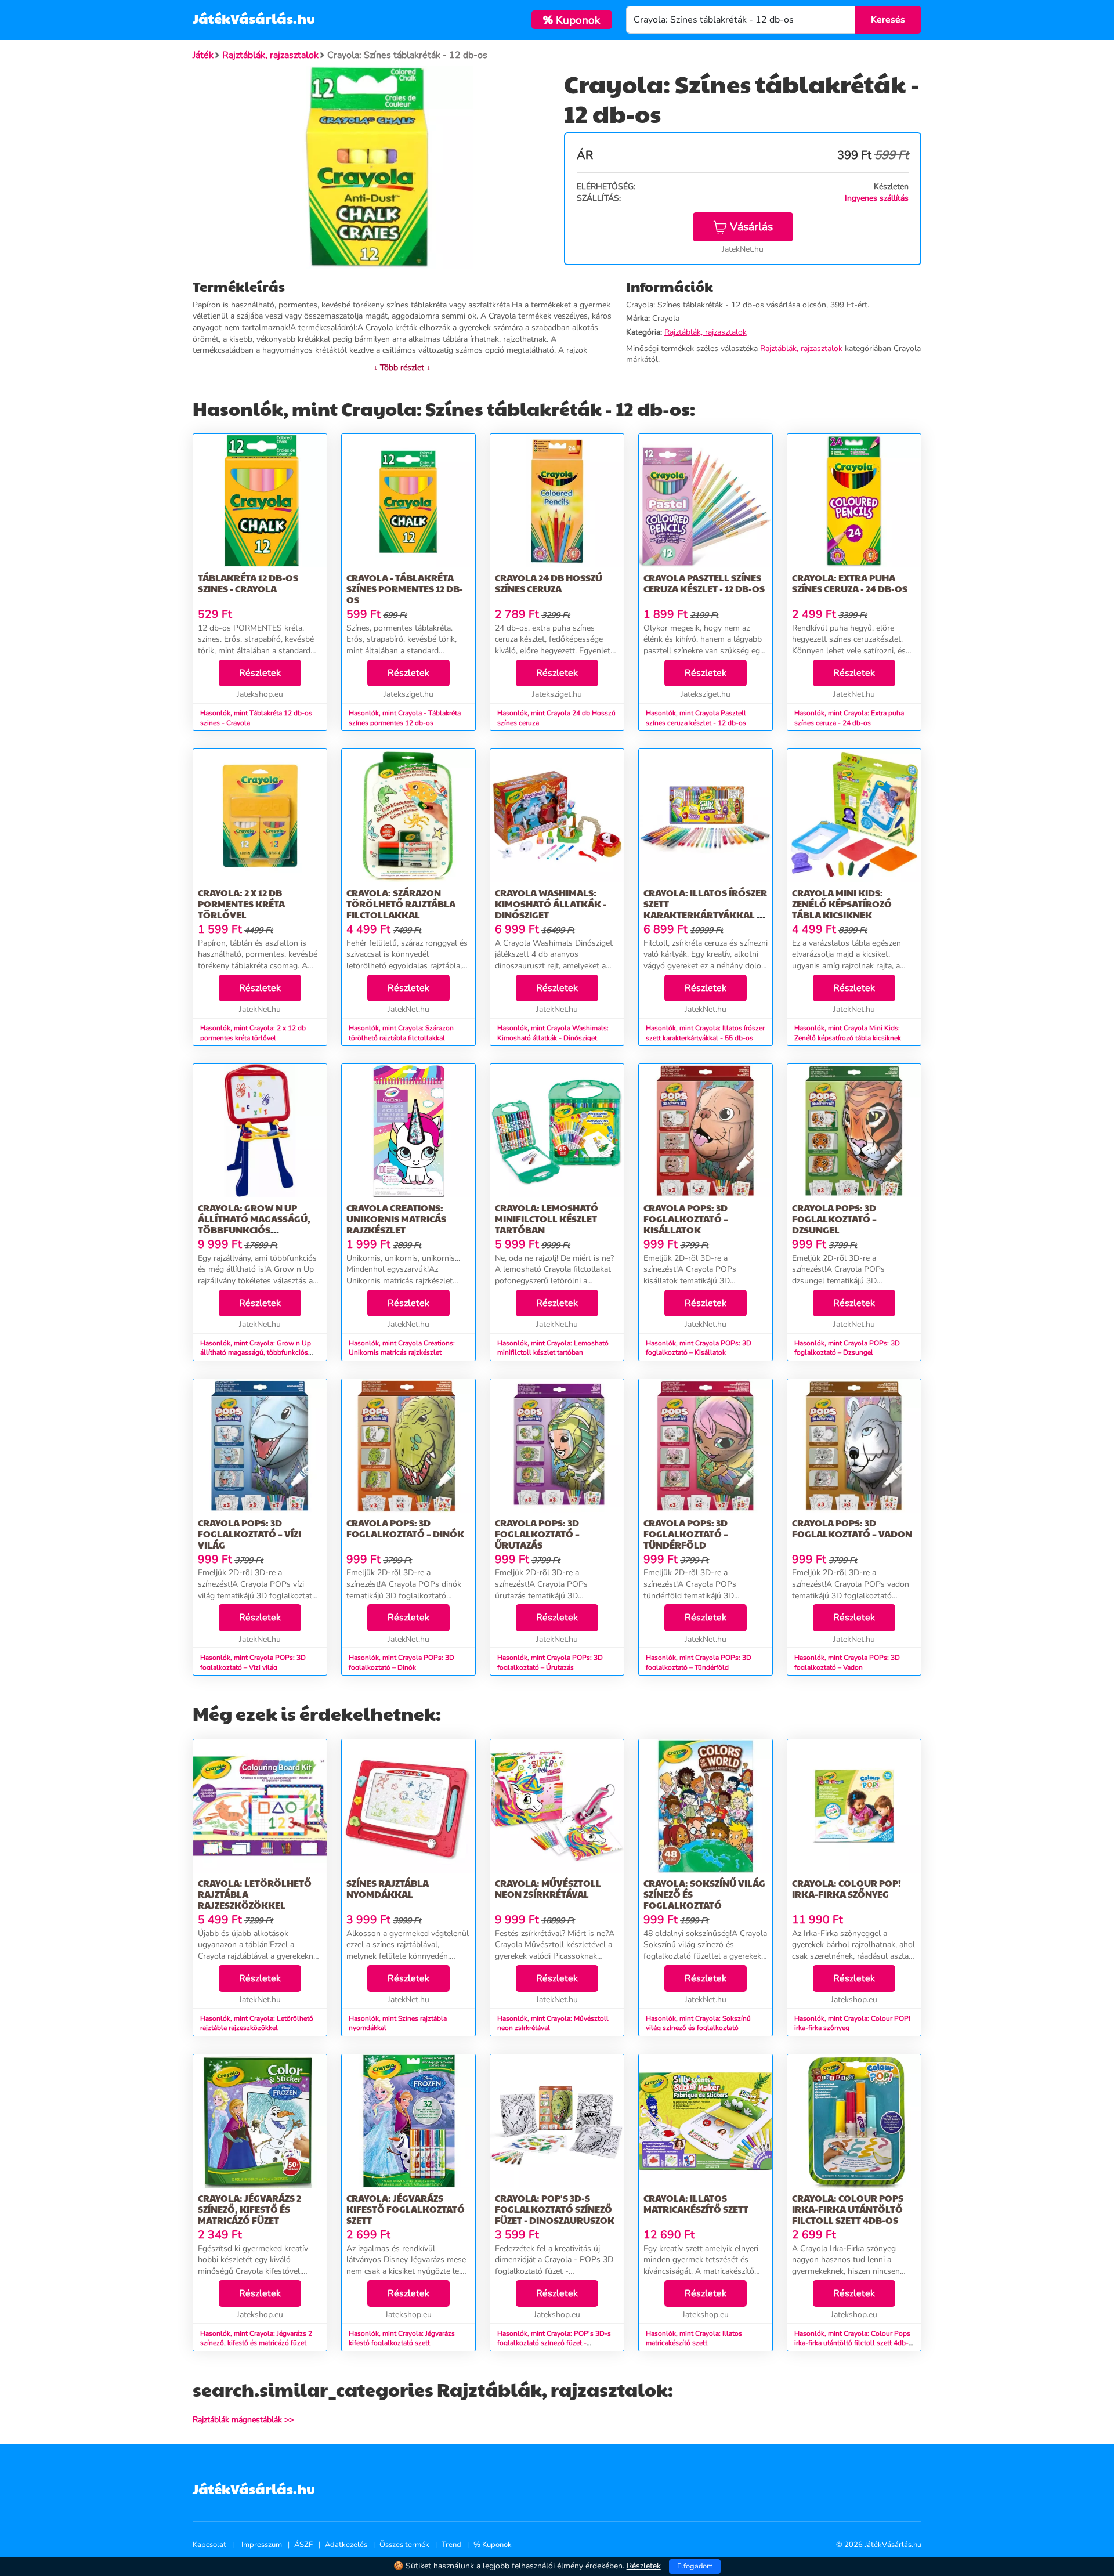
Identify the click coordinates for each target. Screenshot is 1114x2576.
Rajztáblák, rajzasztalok (706, 332)
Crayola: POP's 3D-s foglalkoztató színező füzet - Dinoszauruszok (555, 2209)
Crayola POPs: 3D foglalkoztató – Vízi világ (249, 1534)
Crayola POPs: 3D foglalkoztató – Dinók (405, 1528)
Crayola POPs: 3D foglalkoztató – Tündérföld (686, 1534)
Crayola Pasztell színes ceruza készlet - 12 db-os (704, 583)
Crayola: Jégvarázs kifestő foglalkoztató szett (406, 2209)
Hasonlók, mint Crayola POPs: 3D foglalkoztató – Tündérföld (699, 1663)
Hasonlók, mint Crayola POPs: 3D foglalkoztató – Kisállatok (699, 1348)
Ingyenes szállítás (877, 198)
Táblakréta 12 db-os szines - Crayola (248, 583)
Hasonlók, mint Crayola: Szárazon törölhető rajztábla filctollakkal (401, 1033)
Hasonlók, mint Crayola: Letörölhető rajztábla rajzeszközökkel (257, 2023)
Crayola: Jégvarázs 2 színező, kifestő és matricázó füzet (249, 2209)
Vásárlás (751, 227)
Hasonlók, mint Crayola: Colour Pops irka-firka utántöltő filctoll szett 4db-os (852, 2343)
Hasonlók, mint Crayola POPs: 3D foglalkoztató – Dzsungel (847, 1348)
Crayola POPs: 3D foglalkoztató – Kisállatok (686, 1219)
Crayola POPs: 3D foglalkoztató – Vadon (852, 1528)
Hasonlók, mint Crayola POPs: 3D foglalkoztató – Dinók (402, 1663)
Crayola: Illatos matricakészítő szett (696, 2204)
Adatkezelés (346, 2545)
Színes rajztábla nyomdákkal (388, 1888)
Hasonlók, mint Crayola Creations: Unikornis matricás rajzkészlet (402, 1348)
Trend (451, 2545)
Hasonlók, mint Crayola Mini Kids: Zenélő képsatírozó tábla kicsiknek (848, 1033)
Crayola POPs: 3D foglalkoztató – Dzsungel (834, 1219)
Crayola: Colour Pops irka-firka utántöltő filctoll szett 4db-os (848, 2209)
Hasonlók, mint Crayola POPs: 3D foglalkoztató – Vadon (847, 1663)
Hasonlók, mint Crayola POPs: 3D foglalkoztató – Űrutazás (550, 1663)
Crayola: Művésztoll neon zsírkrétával (548, 1888)
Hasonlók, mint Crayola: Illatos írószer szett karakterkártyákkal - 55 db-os (705, 1033)
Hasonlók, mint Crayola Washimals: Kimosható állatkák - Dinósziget (553, 1033)
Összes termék (404, 2545)
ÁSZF (303, 2545)
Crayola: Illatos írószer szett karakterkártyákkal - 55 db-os (705, 909)
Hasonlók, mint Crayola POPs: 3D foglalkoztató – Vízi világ (253, 1663)
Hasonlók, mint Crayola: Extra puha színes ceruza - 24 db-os (849, 718)
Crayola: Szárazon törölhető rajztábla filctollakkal (401, 904)
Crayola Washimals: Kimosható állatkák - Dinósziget (551, 904)
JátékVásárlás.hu (254, 18)
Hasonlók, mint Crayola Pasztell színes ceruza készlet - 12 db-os (696, 718)
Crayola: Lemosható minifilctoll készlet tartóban (547, 1219)
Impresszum (262, 2545)
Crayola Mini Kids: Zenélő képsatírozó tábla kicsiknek (842, 904)
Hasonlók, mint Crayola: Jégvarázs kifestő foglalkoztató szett (402, 2338)
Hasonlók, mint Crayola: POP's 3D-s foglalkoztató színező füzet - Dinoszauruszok (554, 2343)
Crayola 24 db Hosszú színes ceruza (549, 583)
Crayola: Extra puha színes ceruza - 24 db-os (850, 583)
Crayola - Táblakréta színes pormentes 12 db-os (405, 589)
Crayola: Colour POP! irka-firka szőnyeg (847, 1888)
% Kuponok (493, 2545)
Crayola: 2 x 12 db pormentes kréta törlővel (241, 904)
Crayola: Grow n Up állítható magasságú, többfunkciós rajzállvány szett (254, 1224)
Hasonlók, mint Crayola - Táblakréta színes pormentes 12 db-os (405, 718)
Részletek (260, 673)
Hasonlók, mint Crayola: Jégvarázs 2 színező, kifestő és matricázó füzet (256, 2338)
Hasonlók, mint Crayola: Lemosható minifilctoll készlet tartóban (553, 1348)
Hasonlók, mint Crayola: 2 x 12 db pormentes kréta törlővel (253, 1033)
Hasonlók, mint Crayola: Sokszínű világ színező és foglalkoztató (698, 2023)
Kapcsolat (209, 2545)
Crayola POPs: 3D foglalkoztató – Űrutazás (537, 1534)
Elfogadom (695, 2566)
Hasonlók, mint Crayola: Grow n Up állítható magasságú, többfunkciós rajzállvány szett (256, 1353)
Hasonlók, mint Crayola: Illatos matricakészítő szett (694, 2338)
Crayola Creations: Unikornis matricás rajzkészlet (396, 1219)
